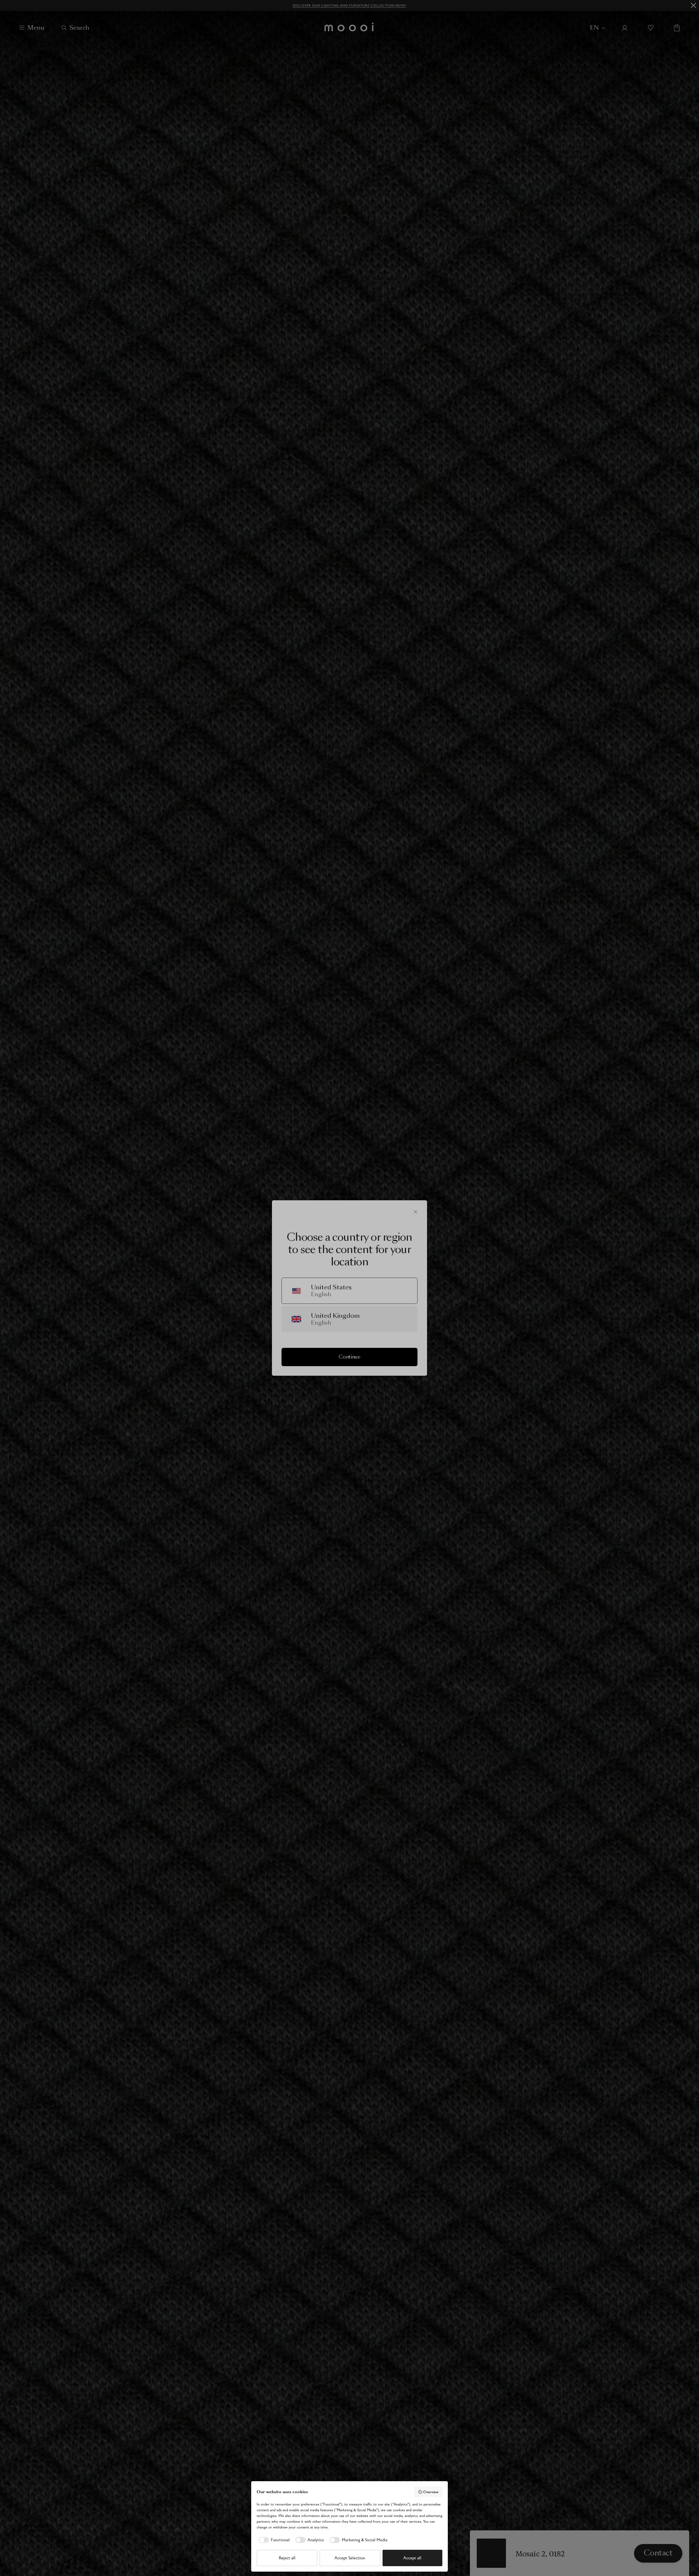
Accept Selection (350, 2558)
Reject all (287, 2558)
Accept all (412, 2558)
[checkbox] (273, 2540)
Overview (431, 2492)
